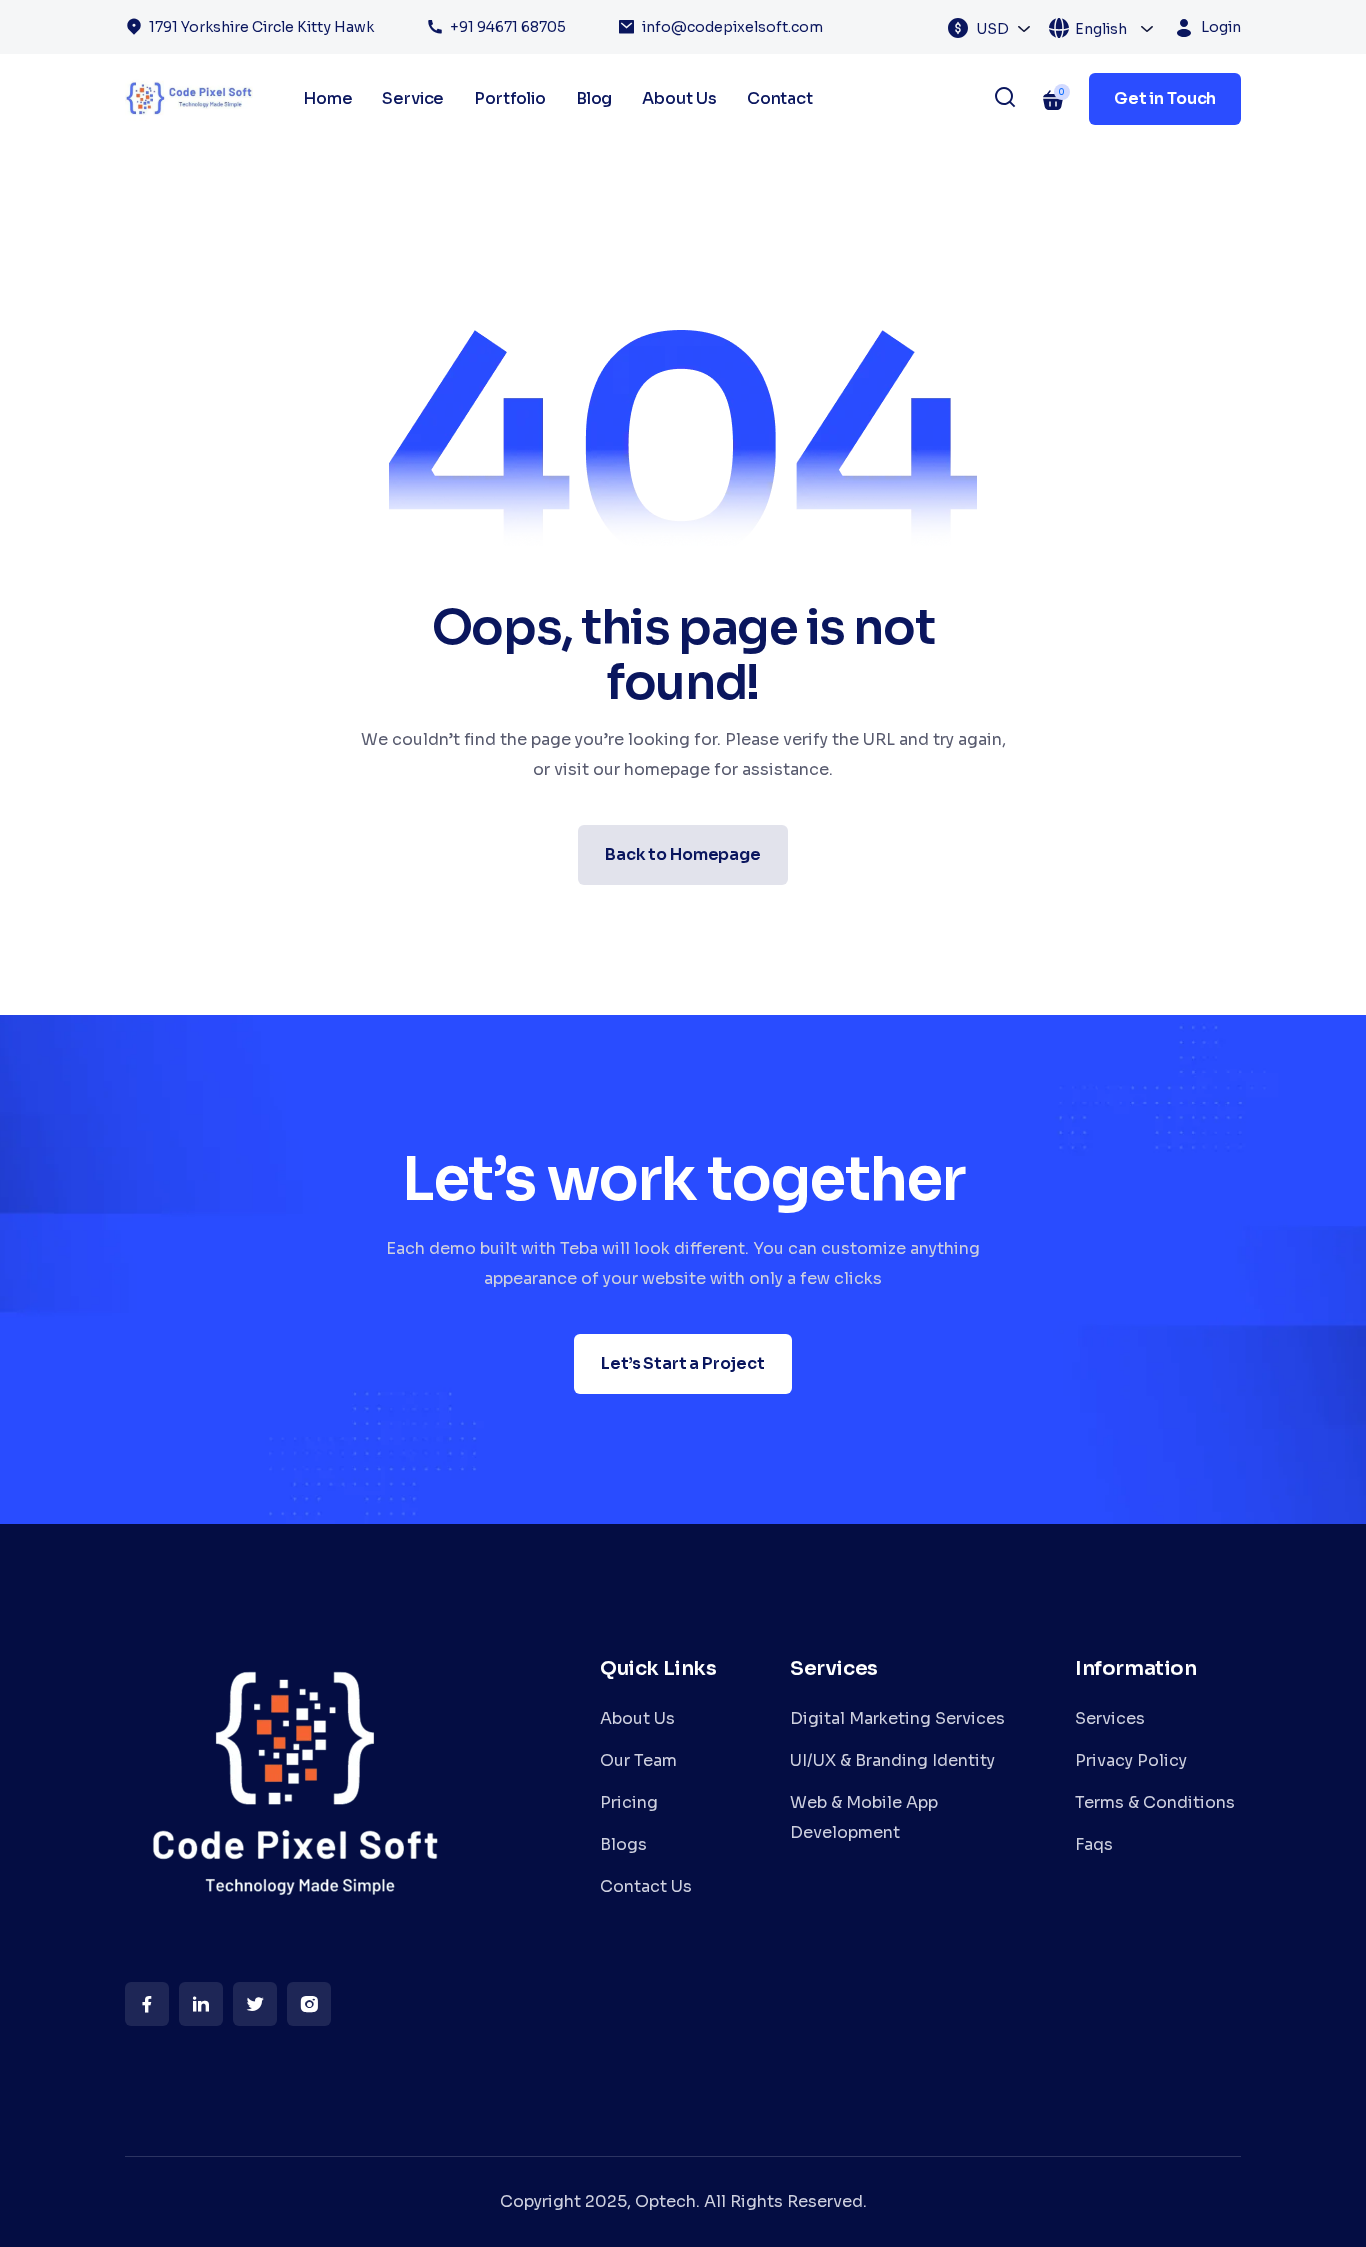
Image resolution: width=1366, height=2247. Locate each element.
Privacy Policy (1131, 1760)
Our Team (638, 1760)
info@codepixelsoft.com (732, 27)
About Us (679, 98)
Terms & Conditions (1155, 1802)
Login (1221, 27)
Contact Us (646, 1886)
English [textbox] (1101, 29)
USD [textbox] (992, 29)
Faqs (1094, 1844)
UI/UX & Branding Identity (892, 1760)
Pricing (629, 1802)
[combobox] (1004, 28)
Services (1110, 1718)
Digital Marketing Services (897, 1718)
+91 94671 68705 (508, 27)
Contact (780, 98)
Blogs (623, 1844)
